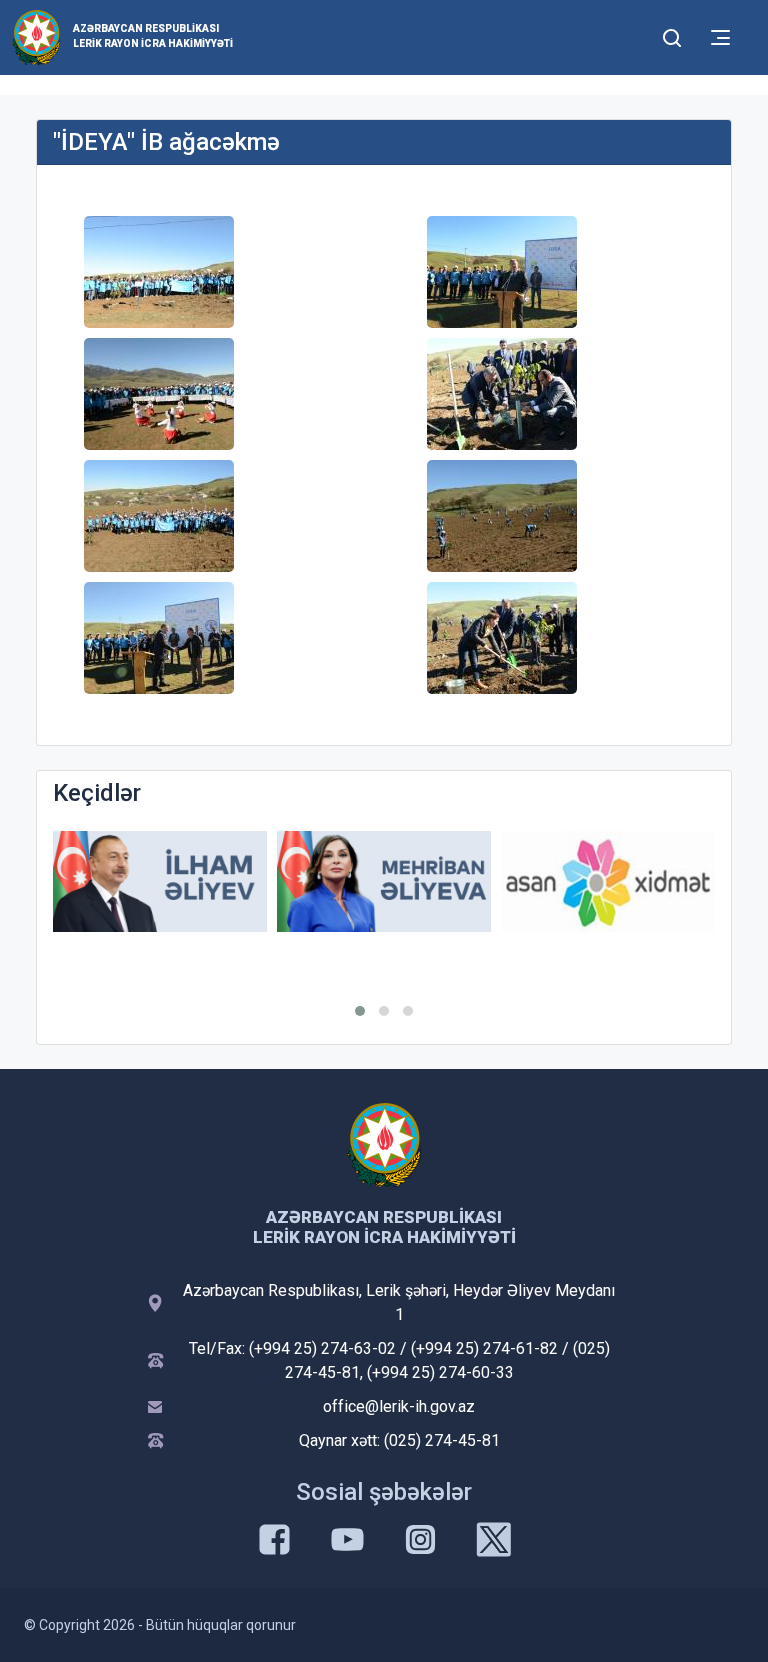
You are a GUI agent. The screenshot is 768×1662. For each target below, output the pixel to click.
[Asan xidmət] (608, 881)
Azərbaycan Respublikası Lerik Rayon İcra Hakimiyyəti (153, 36)
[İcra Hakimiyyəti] (36, 36)
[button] (360, 1011)
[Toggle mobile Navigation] (720, 37)
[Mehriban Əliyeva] (384, 881)
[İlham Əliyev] (160, 881)
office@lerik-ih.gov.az (399, 1406)
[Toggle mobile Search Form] (672, 35)
